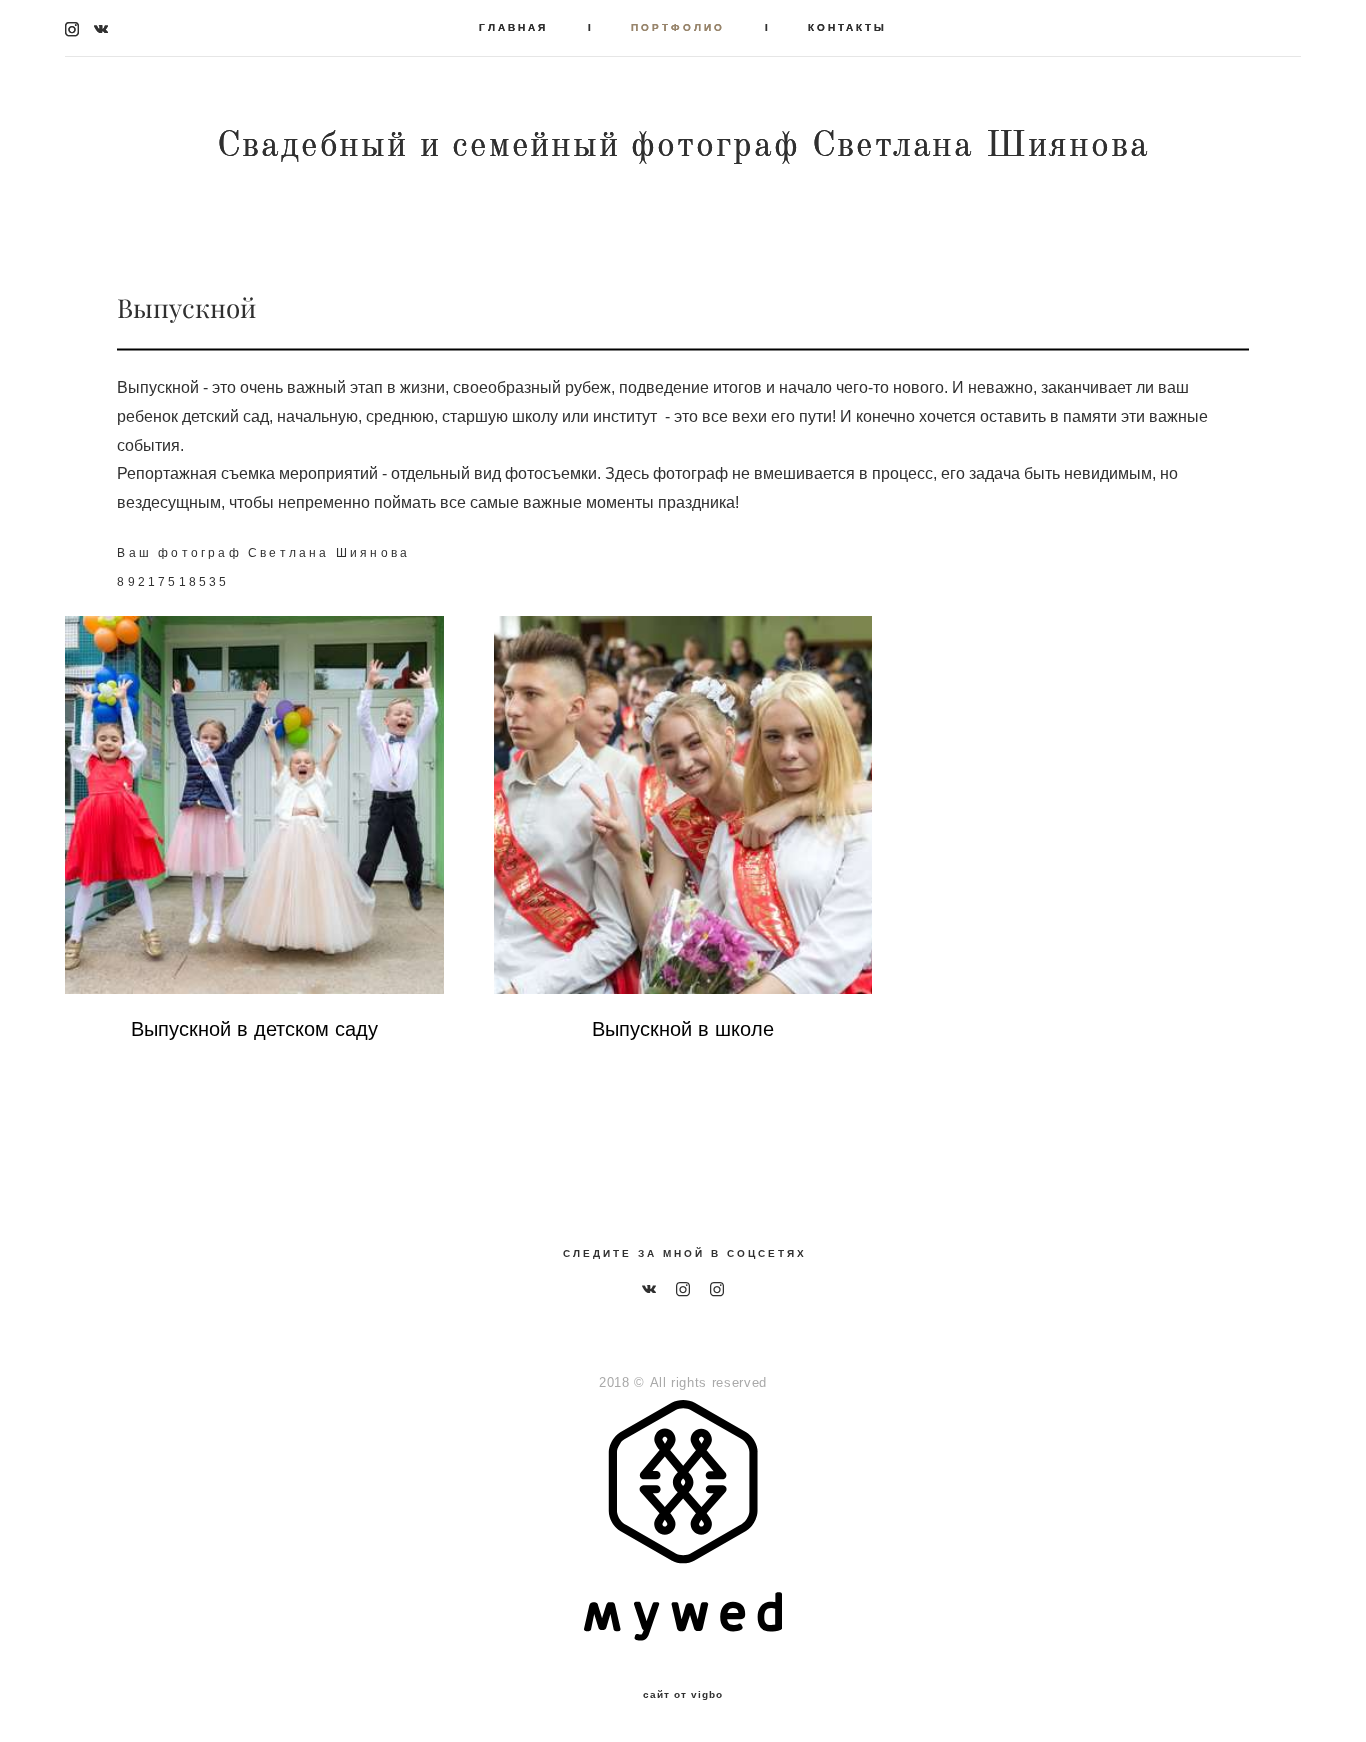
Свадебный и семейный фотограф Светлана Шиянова (683, 145)
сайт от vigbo (683, 1695)
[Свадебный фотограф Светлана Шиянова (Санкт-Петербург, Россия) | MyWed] (682, 1635)
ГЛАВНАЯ (513, 27)
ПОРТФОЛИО (678, 27)
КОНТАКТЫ (847, 27)
